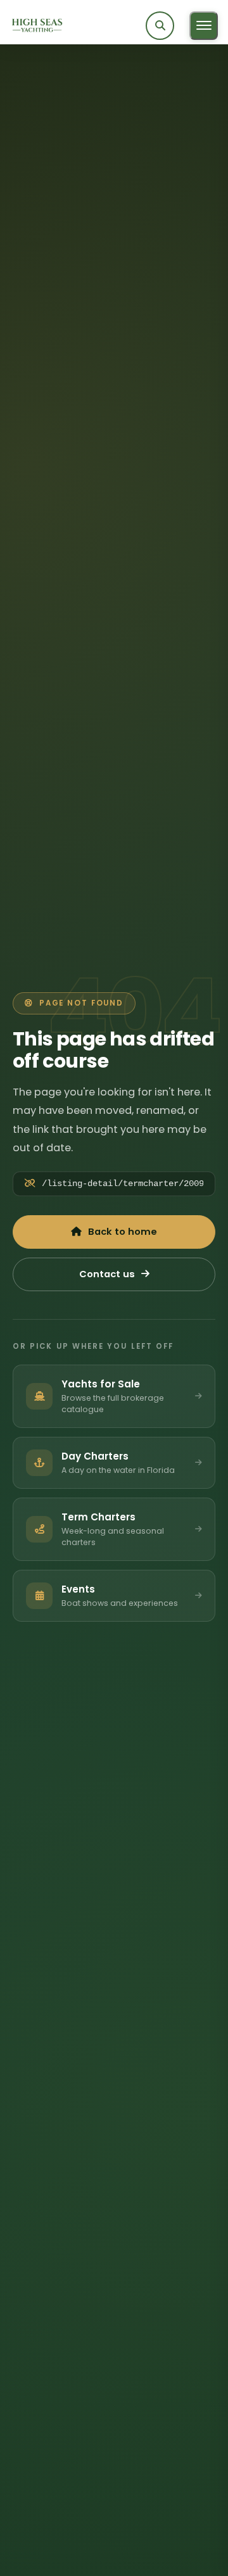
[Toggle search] (160, 26)
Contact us (107, 1274)
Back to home (123, 1232)
